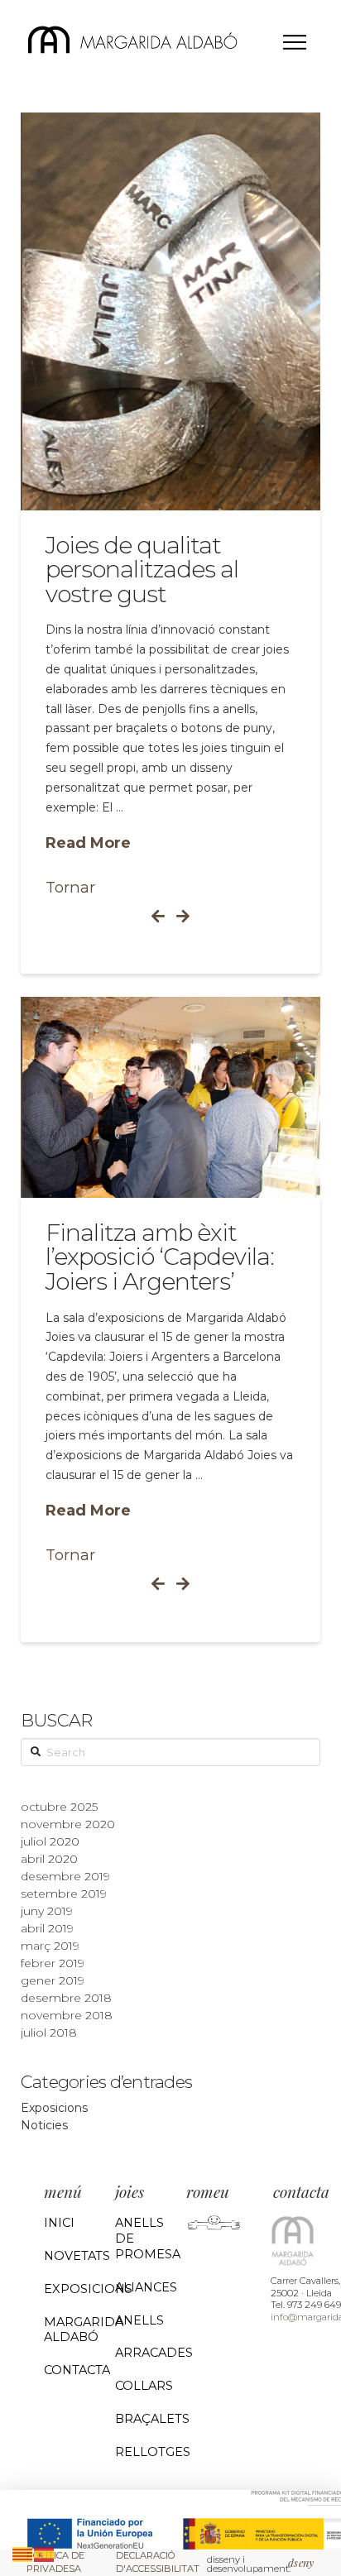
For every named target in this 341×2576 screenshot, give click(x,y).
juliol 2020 (50, 1841)
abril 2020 (49, 1859)
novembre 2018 (67, 2015)
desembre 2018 (66, 1998)
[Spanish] (45, 2553)
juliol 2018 (49, 2033)
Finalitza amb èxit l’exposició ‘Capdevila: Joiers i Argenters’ (160, 1257)
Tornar (70, 887)
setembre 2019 (64, 1894)
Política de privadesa (55, 2562)
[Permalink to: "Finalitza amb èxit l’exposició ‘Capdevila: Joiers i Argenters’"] (172, 1097)
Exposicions (54, 2108)
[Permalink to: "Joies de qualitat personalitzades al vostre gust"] (172, 311)
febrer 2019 (53, 1963)
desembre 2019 (65, 1876)
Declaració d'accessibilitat (158, 2562)
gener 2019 (53, 1980)
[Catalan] (23, 2553)
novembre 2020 (68, 1824)
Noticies (44, 2125)
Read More (88, 843)
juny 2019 (47, 1911)
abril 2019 (47, 1928)
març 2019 (50, 1946)
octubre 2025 (59, 1807)
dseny (301, 2562)
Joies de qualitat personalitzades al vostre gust (142, 570)
